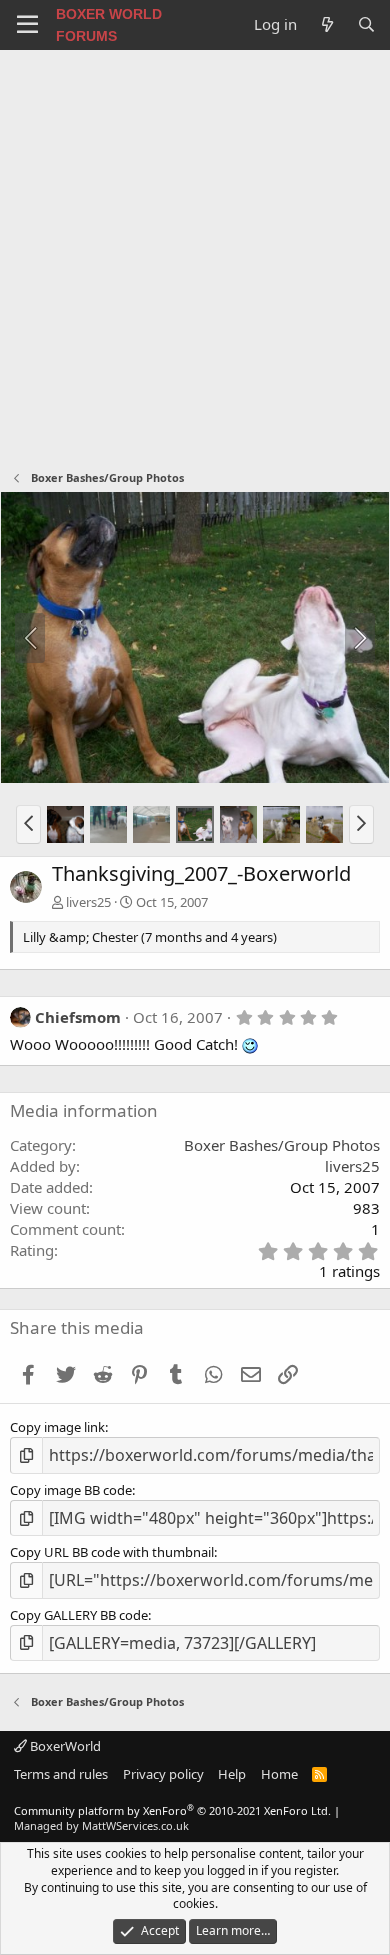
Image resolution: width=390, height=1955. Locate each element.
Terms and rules (61, 1774)
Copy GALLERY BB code (79, 1615)
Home (279, 1774)
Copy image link (57, 1427)
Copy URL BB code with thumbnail (112, 1552)
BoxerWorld (64, 1746)
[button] (28, 824)
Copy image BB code (71, 1490)
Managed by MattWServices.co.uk (101, 1825)
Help (232, 1774)
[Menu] (27, 25)
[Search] (366, 24)
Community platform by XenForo (172, 1810)
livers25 (88, 902)
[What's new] (326, 24)
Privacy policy (163, 1774)
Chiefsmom (78, 1017)
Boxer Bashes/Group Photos (282, 1145)
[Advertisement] (195, 255)
